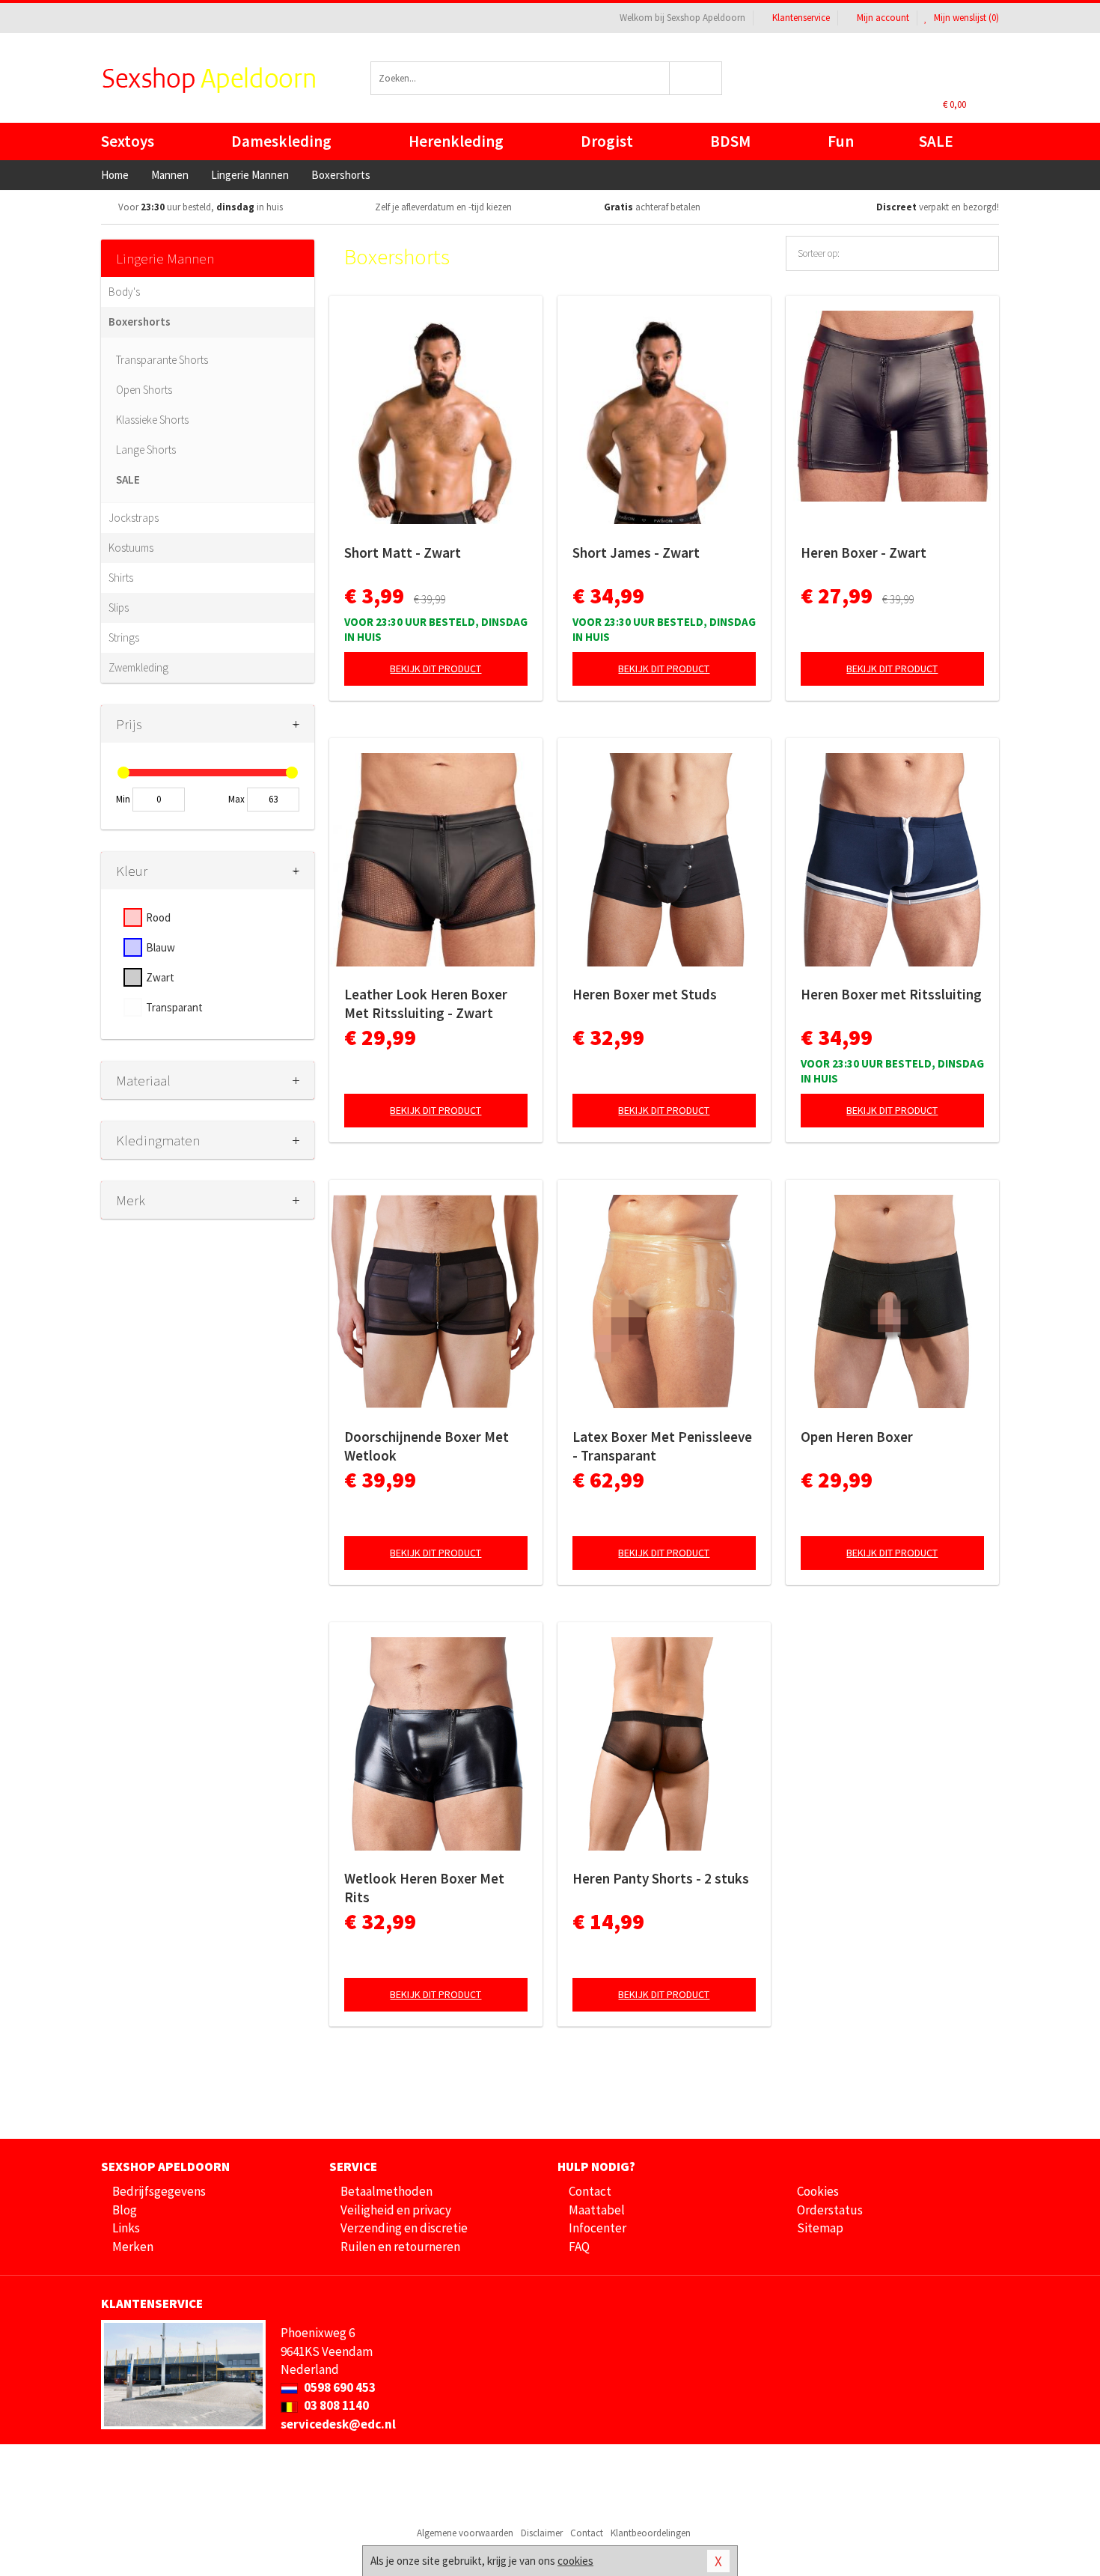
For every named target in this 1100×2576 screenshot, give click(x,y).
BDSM (730, 141)
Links (126, 2228)
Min (123, 799)
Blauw (161, 947)
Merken (133, 2247)
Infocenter (598, 2228)
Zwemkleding (138, 667)
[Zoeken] (696, 78)
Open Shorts (144, 390)
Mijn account (883, 18)
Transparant (174, 1007)
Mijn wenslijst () (965, 18)
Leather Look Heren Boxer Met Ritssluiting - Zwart (426, 1004)
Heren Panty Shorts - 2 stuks (661, 1878)
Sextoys (128, 141)
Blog (125, 2210)
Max (236, 799)
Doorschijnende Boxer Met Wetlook (427, 1446)
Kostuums (131, 548)
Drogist (607, 141)
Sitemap (820, 2228)
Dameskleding (281, 141)
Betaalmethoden (386, 2191)
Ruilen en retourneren (400, 2247)
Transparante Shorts (162, 360)
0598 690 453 (339, 2387)
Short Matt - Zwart (403, 552)
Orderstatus (830, 2210)
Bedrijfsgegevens (159, 2191)
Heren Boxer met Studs (645, 994)
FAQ (579, 2247)
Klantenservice (801, 18)
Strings (124, 637)
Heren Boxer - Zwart (864, 552)
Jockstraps (134, 518)
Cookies (818, 2191)
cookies (575, 2561)
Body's (124, 292)
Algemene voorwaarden (465, 2533)
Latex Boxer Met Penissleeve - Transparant (662, 1446)
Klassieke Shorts (152, 420)
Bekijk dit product (436, 669)
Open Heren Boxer (857, 1437)
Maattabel (597, 2210)
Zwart (160, 977)
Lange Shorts (146, 450)
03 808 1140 (335, 2405)
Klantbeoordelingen (651, 2533)
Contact (590, 2191)
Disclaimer (542, 2533)
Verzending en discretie (404, 2228)
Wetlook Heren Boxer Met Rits (424, 1888)
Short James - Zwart (636, 552)
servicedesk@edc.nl (338, 2424)
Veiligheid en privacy (396, 2210)
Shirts (121, 578)
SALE (936, 141)
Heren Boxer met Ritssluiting (891, 994)
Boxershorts (140, 322)
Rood (158, 917)
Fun (841, 141)
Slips (119, 608)
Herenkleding (456, 141)
